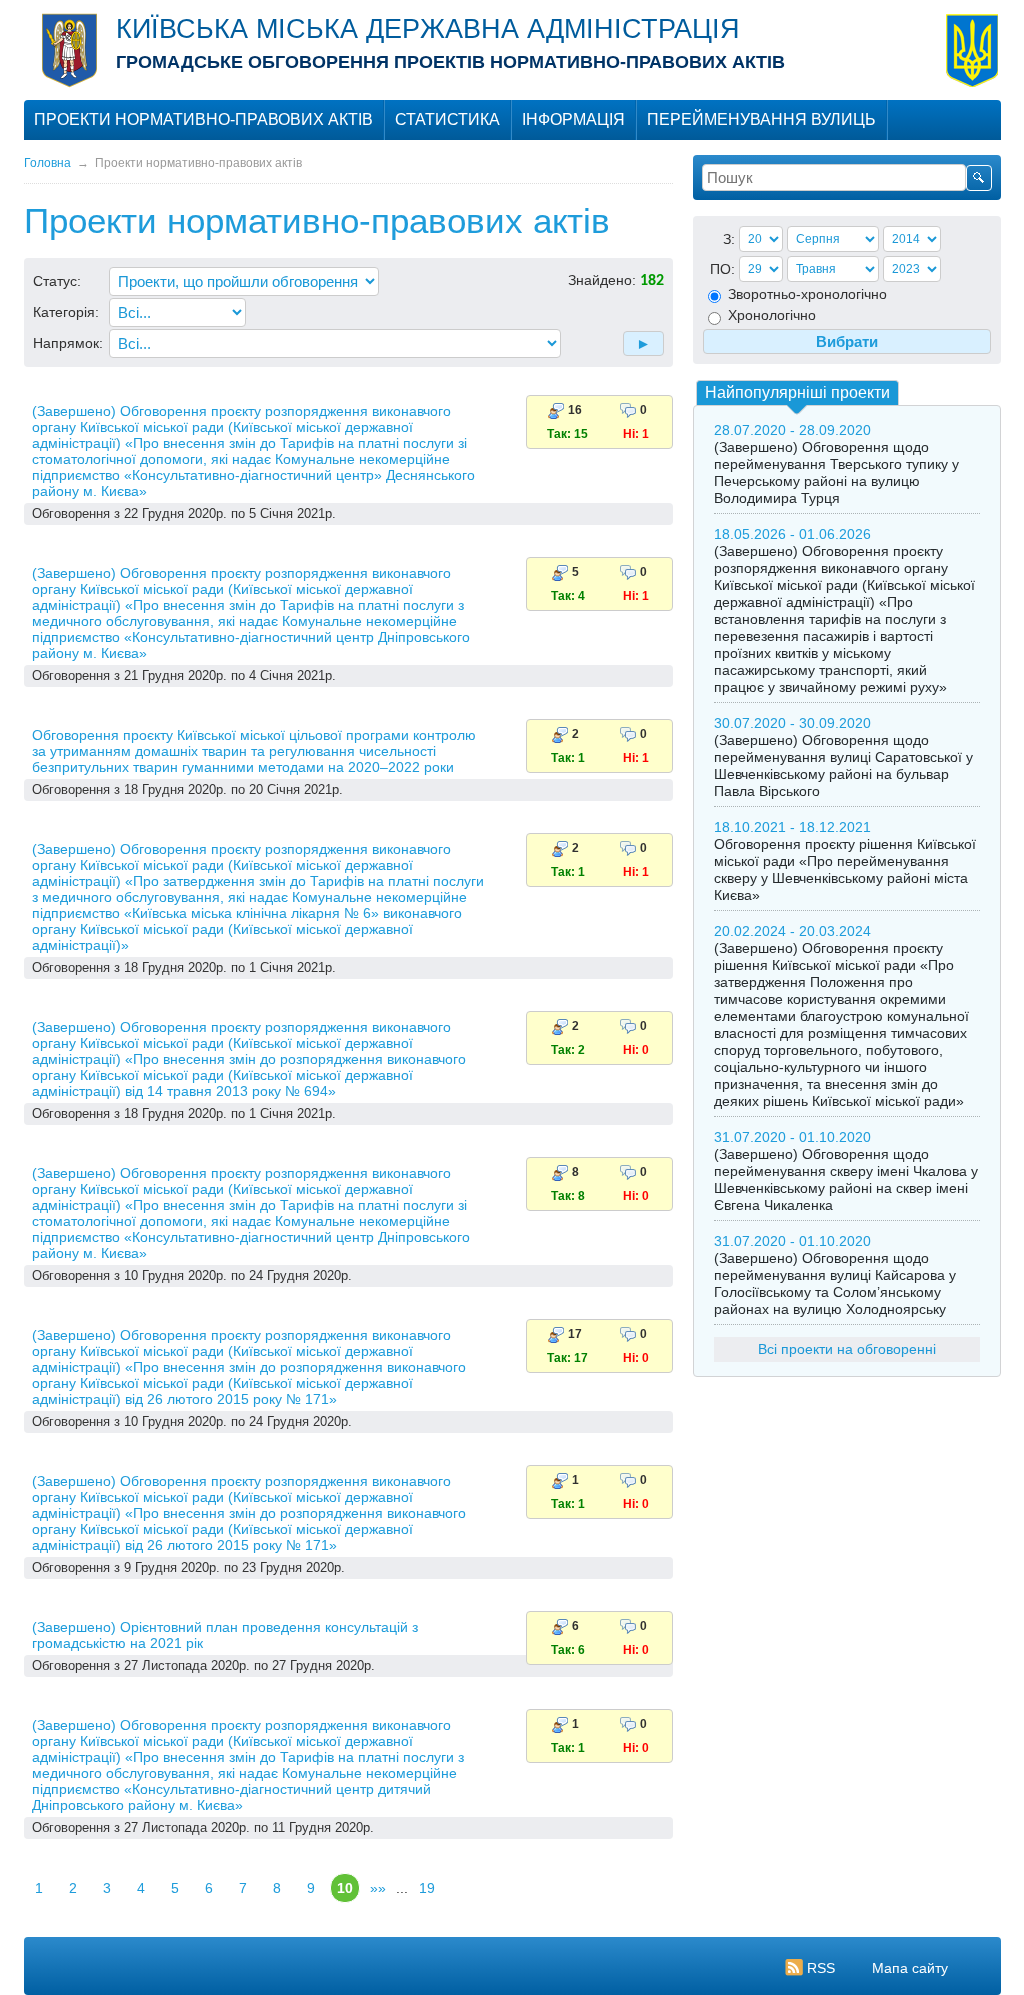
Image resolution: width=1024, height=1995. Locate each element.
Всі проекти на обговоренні (847, 1349)
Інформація (573, 119)
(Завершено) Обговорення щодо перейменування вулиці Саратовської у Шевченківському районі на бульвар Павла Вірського (843, 765)
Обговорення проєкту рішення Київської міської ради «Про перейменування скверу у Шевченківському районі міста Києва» (845, 869)
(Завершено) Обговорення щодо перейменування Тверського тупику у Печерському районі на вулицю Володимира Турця (836, 472)
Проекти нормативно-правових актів (203, 119)
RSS (821, 1968)
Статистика (447, 119)
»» (378, 1888)
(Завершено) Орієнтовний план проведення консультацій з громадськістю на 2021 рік (225, 1635)
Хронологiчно (770, 315)
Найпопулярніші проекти (797, 392)
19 (427, 1888)
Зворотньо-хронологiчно (805, 294)
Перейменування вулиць (761, 119)
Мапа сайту (910, 1968)
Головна (47, 163)
